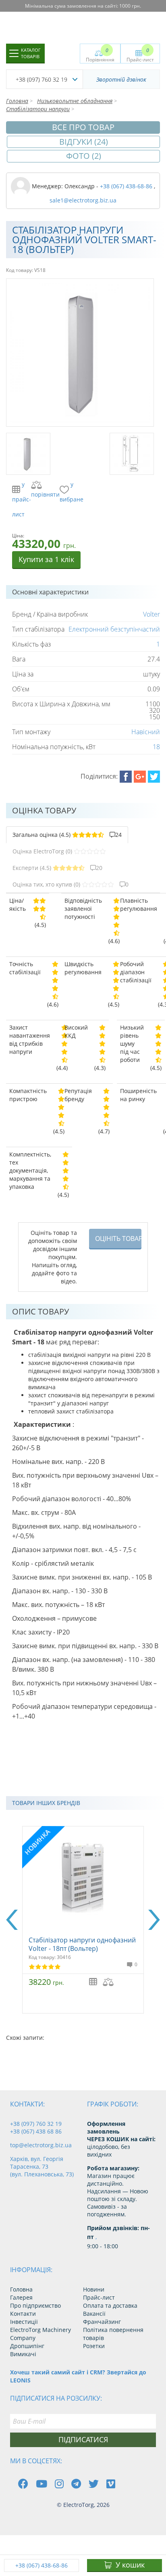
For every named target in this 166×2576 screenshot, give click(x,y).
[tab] (67, 835)
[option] (83, 1920)
